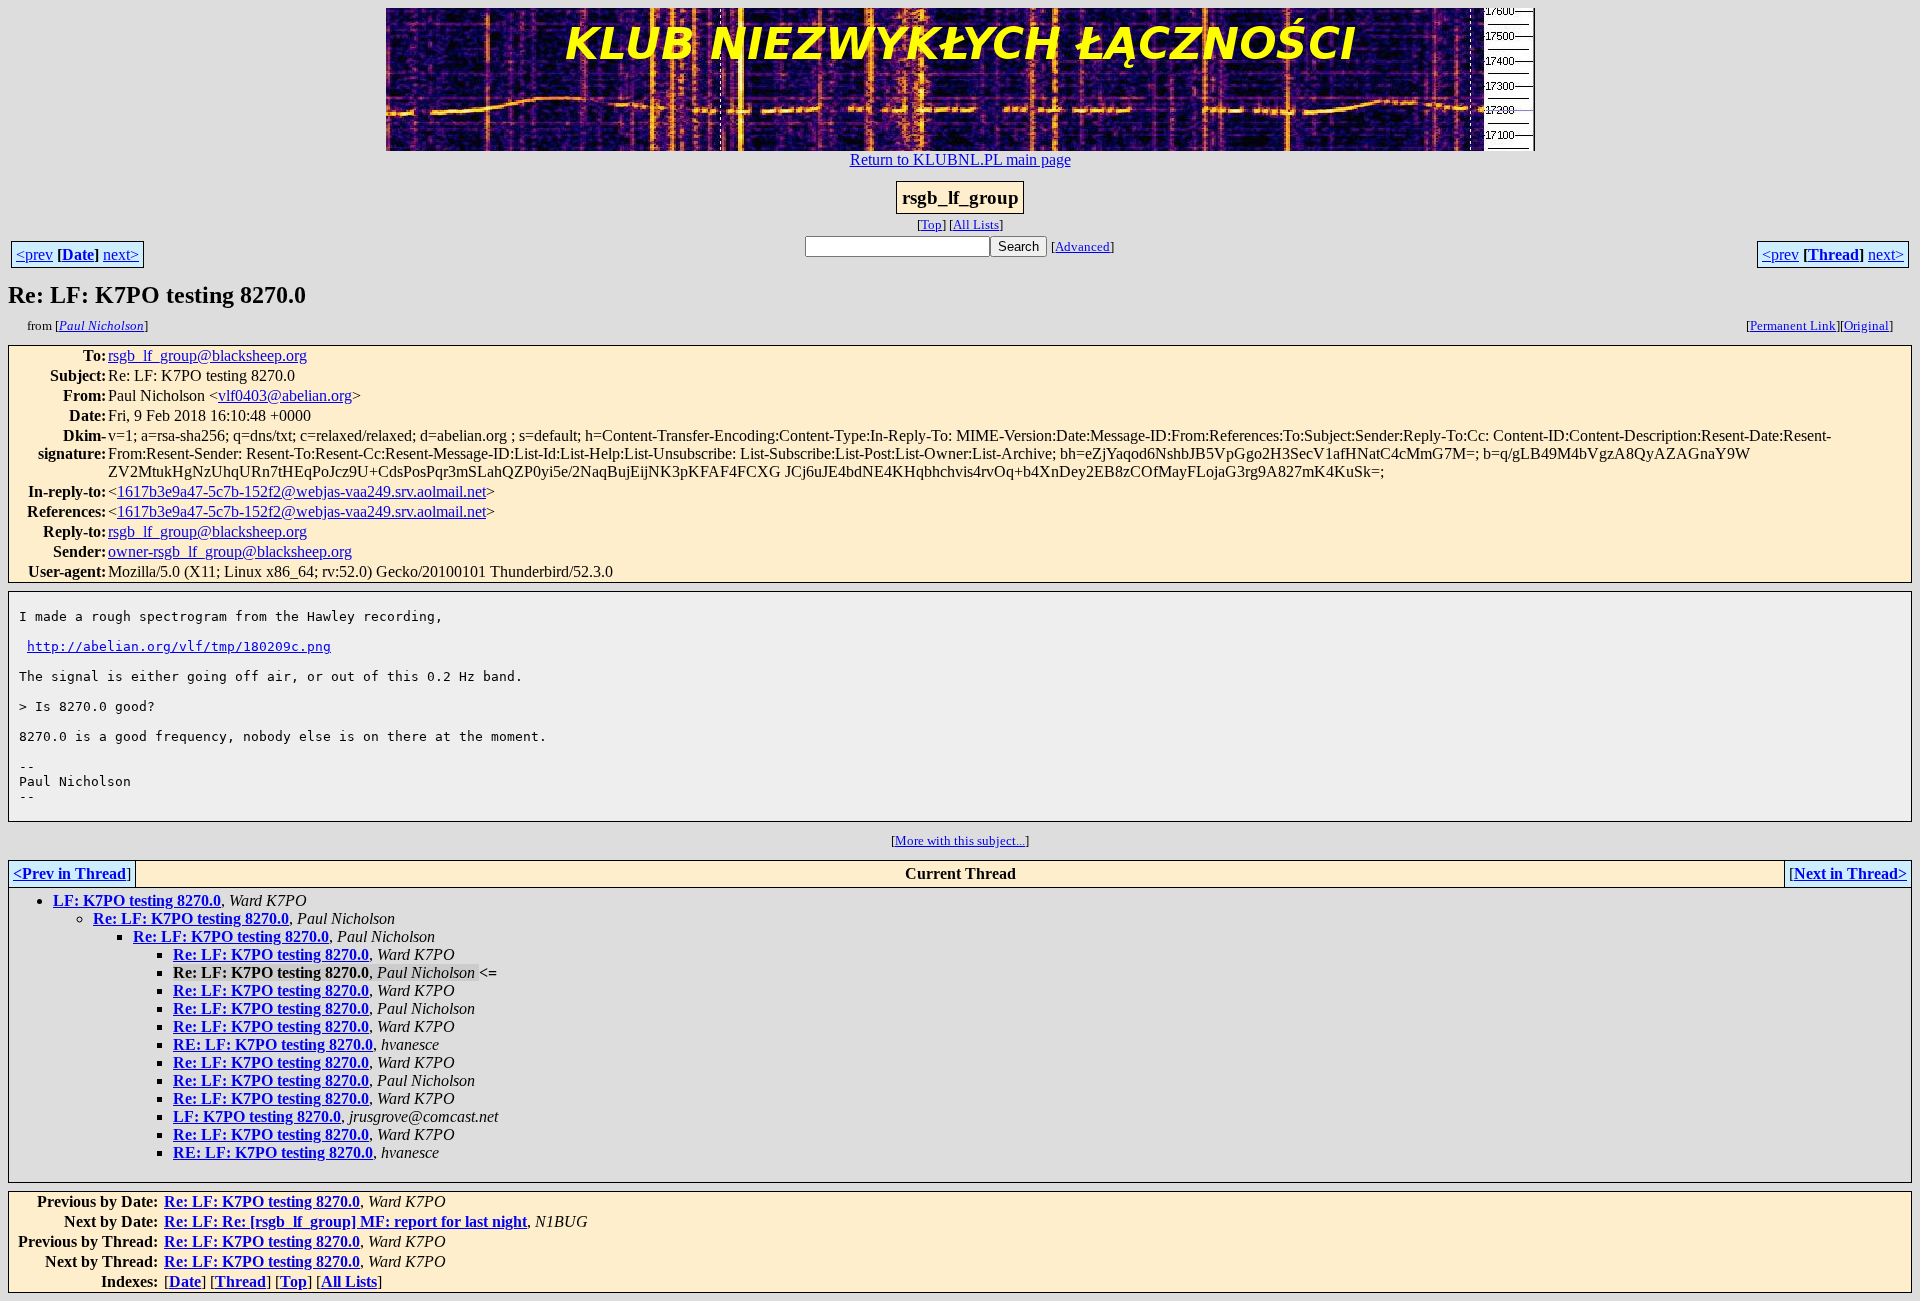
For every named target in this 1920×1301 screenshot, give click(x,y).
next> (121, 254)
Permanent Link (1793, 325)
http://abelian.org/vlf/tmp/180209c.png (179, 646)
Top (931, 224)
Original (1866, 325)
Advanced (1082, 246)
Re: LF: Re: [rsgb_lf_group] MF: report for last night (345, 1221)
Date (78, 254)
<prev (34, 254)
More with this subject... (960, 840)
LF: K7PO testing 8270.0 (137, 900)
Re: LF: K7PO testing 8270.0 (191, 918)
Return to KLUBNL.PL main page (960, 159)
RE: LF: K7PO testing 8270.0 (273, 1044)
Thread (1833, 254)
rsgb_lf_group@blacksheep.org (207, 355)
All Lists (976, 224)
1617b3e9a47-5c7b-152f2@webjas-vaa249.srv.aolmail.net (301, 491)
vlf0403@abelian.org (285, 395)
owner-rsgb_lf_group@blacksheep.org (230, 551)
